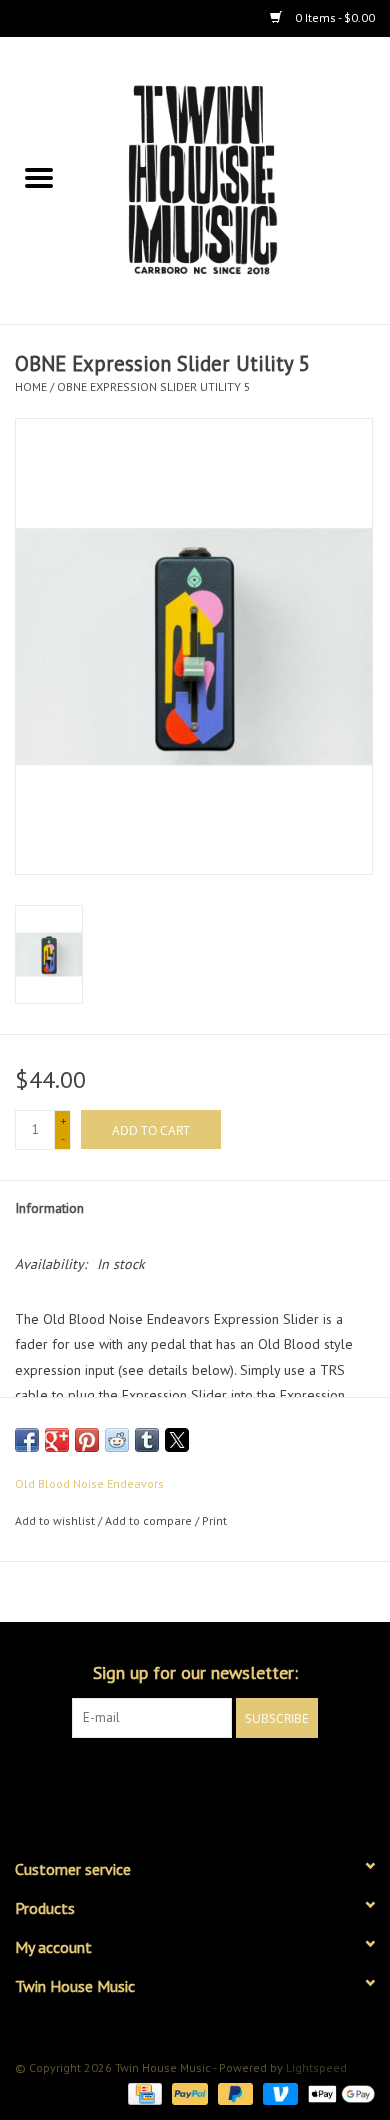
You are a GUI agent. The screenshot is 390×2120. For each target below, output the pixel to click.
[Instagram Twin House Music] (213, 1779)
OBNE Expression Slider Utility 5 (154, 386)
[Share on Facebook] (27, 1440)
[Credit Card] (143, 2092)
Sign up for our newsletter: (195, 1672)
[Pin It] (87, 1440)
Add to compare (150, 1520)
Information (49, 1208)
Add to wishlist (56, 1520)
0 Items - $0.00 (333, 17)
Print (214, 1520)
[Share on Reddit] (117, 1440)
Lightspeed (316, 2067)
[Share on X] (177, 1440)
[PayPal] (187, 2092)
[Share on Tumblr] (147, 1440)
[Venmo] (278, 2092)
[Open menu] (39, 177)
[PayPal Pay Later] (233, 2092)
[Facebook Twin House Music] (177, 1779)
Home (31, 386)
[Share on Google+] (57, 1440)
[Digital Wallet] (338, 2092)
